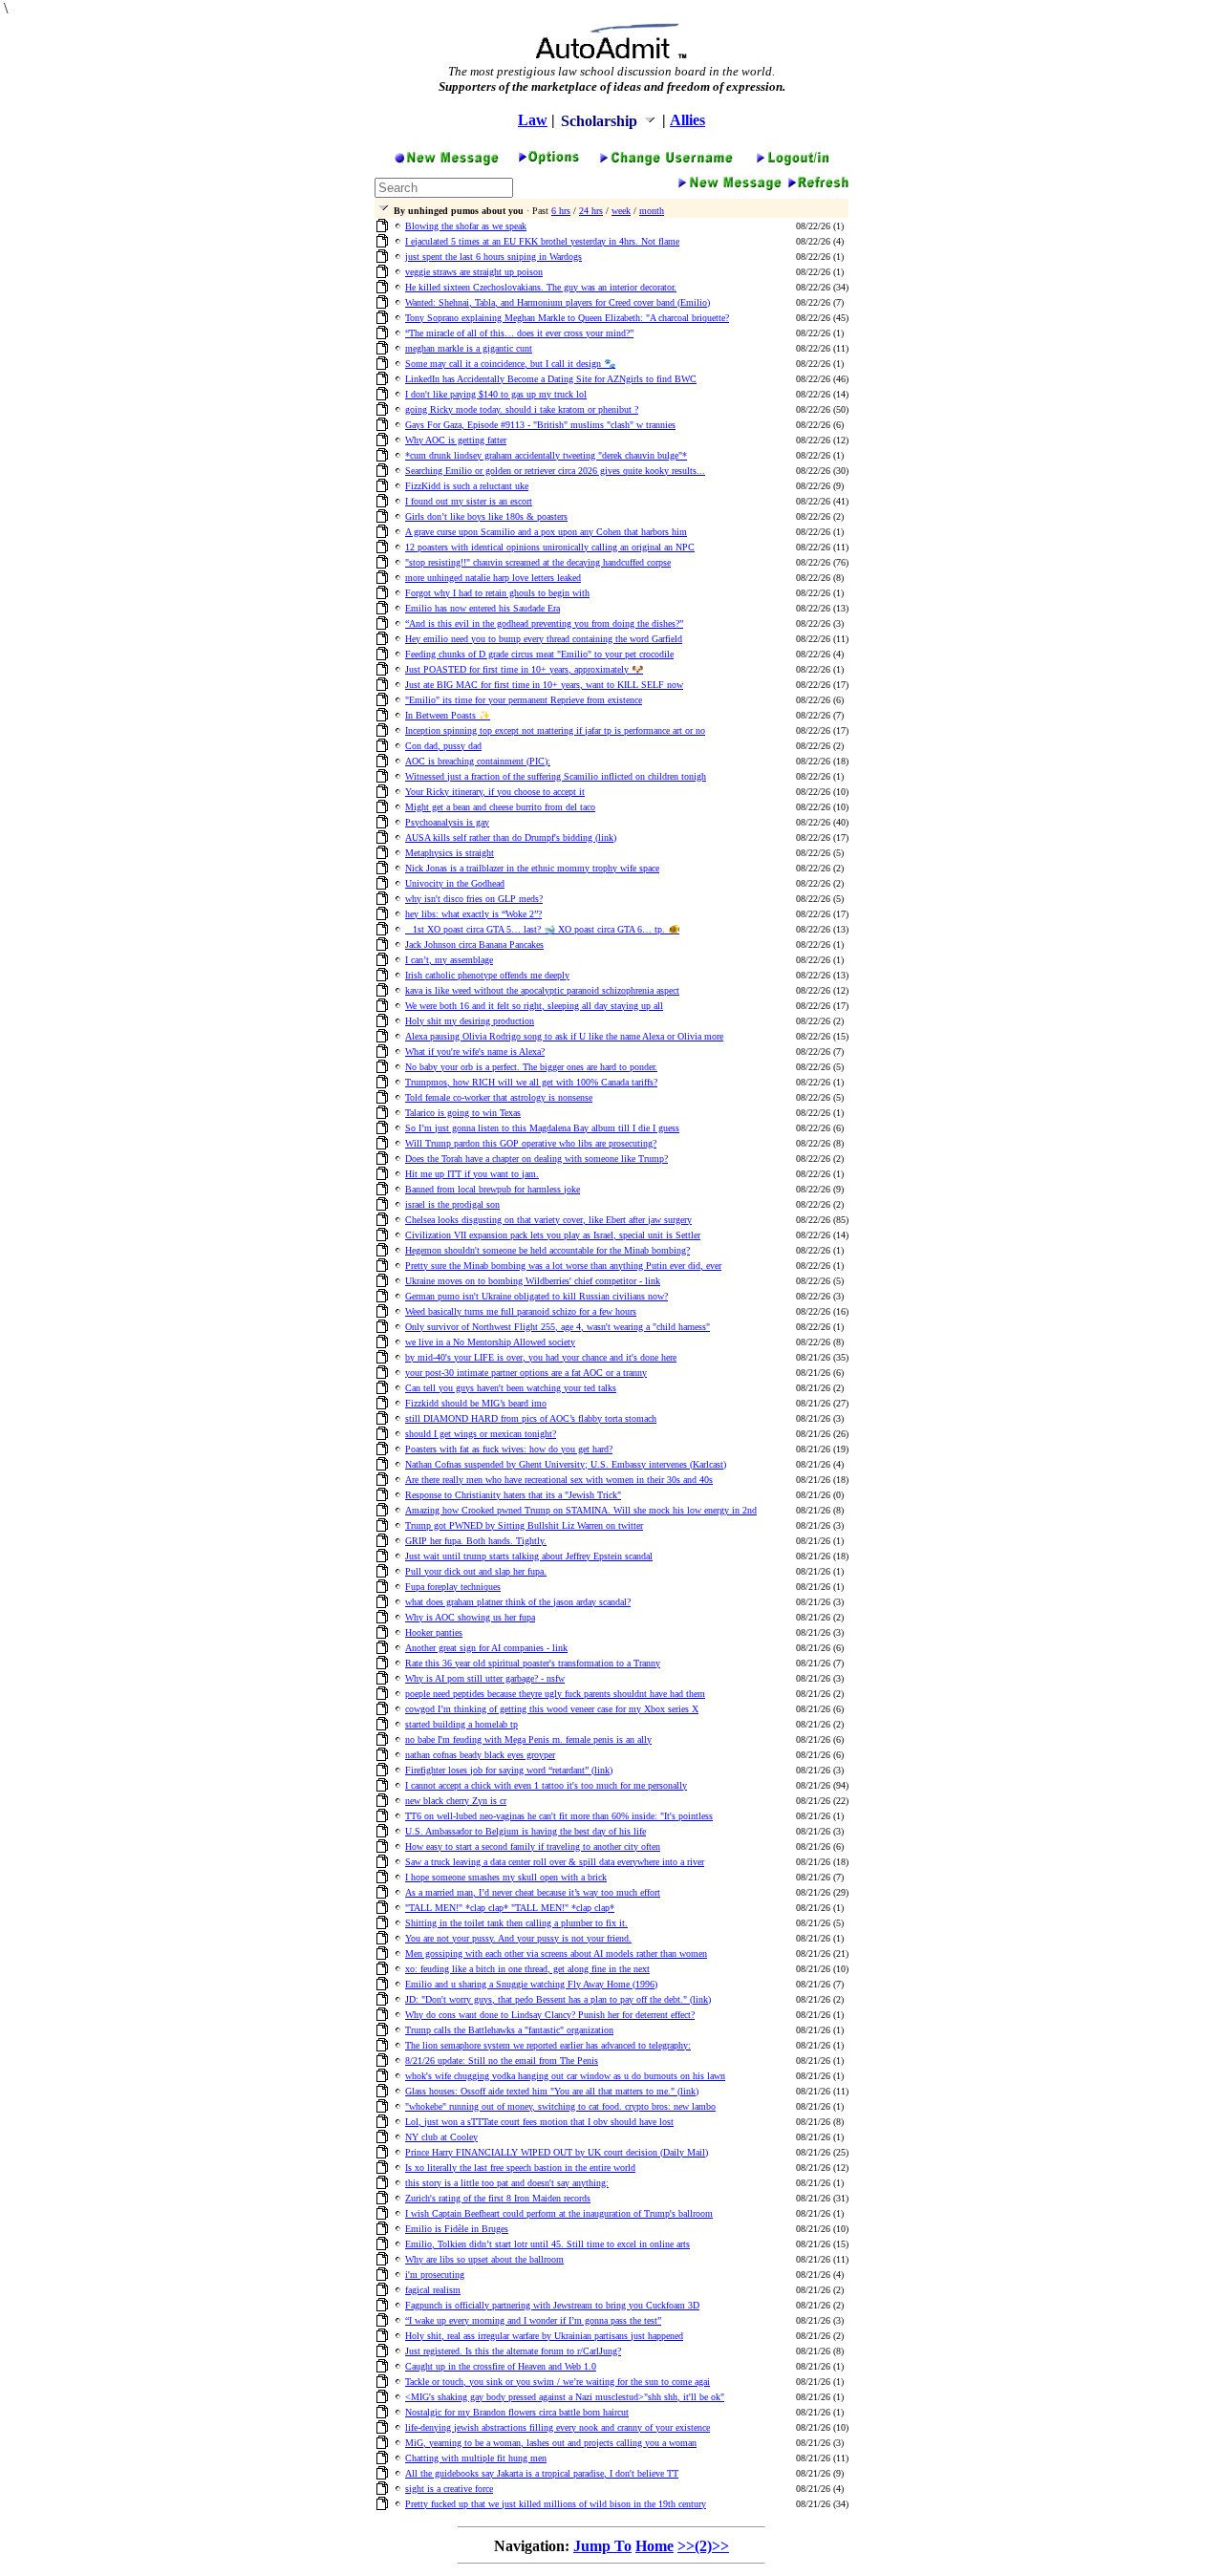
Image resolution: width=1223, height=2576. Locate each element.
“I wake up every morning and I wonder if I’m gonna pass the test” (533, 2320)
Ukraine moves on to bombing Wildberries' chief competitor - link (533, 1281)
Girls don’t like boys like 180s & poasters (486, 516)
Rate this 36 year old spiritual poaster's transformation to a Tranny (533, 1663)
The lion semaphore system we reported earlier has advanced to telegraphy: (548, 2045)
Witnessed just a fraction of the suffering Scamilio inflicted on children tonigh (556, 776)
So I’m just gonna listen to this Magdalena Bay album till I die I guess (542, 1128)
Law (533, 120)
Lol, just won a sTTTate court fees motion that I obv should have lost (539, 2122)
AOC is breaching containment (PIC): (478, 761)
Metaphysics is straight (450, 853)
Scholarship (601, 121)
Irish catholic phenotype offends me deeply (487, 975)
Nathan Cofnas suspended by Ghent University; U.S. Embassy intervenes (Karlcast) (566, 1464)
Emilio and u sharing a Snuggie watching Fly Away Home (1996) (531, 1984)
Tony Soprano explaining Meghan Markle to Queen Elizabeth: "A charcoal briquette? (567, 318)
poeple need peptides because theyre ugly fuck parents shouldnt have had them (555, 1694)
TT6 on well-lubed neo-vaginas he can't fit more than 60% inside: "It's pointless (559, 1816)
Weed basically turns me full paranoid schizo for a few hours (521, 1311)
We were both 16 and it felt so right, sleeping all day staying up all (534, 1006)
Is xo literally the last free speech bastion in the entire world (520, 2168)
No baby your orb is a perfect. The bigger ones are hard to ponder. (531, 1067)
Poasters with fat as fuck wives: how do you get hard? (509, 1449)
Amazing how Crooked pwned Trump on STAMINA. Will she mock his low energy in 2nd (581, 1510)
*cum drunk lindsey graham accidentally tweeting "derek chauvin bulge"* (546, 455)
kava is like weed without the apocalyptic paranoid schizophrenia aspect (542, 990)
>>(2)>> (703, 2546)
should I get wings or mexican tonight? (481, 1434)
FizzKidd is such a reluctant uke (467, 486)
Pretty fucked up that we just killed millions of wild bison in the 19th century (556, 2504)
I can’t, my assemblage (449, 960)
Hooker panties (434, 1632)
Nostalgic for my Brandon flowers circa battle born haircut (517, 2412)
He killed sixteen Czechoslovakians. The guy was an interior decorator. (541, 287)
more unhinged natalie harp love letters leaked (493, 578)
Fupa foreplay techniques (453, 1587)
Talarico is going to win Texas (463, 1113)
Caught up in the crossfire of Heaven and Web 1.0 (501, 2366)
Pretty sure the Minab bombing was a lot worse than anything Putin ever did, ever (563, 1266)
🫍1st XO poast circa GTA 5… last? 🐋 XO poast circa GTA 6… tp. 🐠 (542, 929)
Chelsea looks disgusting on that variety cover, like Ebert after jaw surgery (548, 1220)
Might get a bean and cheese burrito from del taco (500, 807)
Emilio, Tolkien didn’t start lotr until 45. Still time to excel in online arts (547, 2244)
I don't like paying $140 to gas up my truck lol (496, 394)
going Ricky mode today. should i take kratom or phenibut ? (522, 409)
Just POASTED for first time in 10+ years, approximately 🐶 (524, 669)
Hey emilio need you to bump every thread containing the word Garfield (544, 639)
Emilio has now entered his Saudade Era (483, 608)
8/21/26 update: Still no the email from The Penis (502, 2061)
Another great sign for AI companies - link (486, 1648)
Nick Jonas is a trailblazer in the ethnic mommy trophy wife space (532, 868)
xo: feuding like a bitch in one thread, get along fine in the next (527, 1969)
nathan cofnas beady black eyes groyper (480, 1755)
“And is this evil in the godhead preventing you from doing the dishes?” (544, 623)
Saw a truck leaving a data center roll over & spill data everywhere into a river (555, 1862)
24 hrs (591, 211)
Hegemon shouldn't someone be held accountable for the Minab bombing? (547, 1250)
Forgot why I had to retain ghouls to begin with (497, 593)
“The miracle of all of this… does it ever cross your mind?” (519, 333)
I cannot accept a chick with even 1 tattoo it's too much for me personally (546, 1785)
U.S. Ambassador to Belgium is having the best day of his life (526, 1831)
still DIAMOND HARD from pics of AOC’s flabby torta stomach (531, 1418)
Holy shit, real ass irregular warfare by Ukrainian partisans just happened (544, 2336)
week (621, 211)
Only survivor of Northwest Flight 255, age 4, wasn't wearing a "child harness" (558, 1327)
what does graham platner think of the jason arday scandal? (518, 1602)
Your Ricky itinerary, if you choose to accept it (495, 792)
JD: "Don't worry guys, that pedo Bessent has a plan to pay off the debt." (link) (558, 1999)
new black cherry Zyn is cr (456, 1801)
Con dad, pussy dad (443, 746)
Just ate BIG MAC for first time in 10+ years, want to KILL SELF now (544, 685)
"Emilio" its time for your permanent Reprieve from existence (524, 700)
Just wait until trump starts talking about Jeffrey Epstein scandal (529, 1556)
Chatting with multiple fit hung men (476, 2458)
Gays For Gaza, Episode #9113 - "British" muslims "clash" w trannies (540, 425)
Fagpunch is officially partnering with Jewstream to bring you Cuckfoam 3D (552, 2305)
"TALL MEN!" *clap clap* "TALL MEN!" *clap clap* (510, 1908)
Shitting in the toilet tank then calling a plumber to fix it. (516, 1923)
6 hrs (561, 211)
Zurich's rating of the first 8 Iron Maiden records (498, 2198)
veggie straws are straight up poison (474, 272)
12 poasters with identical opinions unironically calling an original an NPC (550, 547)
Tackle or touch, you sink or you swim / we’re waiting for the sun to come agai (558, 2382)
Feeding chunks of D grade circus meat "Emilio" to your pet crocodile (539, 654)
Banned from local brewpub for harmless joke (493, 1189)
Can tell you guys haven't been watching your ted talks (511, 1388)
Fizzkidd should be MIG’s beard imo (476, 1403)
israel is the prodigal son (452, 1204)
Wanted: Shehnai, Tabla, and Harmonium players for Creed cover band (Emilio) (558, 302)
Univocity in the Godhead (455, 883)
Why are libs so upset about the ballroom (484, 2259)
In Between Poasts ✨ (448, 715)
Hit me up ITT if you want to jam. (472, 1174)
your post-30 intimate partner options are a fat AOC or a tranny (526, 1373)
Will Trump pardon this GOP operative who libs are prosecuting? (531, 1143)
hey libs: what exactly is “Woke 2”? (473, 914)
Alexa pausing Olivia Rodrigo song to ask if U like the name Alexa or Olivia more (564, 1036)
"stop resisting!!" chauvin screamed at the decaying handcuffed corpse (538, 562)
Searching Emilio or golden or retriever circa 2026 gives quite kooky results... (555, 471)
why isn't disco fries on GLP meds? (474, 899)
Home (654, 2546)
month (652, 211)
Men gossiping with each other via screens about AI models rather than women (556, 1953)
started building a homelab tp (461, 1724)
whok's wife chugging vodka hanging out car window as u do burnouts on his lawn (565, 2076)
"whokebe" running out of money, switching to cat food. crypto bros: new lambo (560, 2106)
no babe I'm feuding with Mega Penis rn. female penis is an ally (528, 1739)
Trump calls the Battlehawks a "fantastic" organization (509, 2030)
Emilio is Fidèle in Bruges (457, 2229)
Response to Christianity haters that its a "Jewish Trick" (513, 1495)
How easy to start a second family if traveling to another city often (533, 1846)
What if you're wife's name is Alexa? (475, 1052)
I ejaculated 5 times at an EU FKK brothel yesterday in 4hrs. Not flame (542, 241)
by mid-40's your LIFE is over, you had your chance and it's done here (541, 1357)
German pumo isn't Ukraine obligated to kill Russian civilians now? (536, 1296)
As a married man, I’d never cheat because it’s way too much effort (533, 1892)
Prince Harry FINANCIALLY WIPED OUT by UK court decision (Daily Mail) (557, 2152)
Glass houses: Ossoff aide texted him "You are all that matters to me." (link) (552, 2091)
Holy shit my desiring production (470, 1021)
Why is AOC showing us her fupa (470, 1617)
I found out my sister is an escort (469, 501)
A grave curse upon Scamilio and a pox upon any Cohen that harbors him (546, 532)
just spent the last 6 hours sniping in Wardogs (493, 257)
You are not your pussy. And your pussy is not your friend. (518, 1938)
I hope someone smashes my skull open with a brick (506, 1877)
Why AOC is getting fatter (456, 440)
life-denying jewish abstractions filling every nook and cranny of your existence (558, 2427)
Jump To (602, 2546)
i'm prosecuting (435, 2275)
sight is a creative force (449, 2489)
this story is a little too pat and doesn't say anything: (507, 2183)
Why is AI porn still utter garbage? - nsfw (485, 1678)
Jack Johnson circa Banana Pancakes (474, 945)
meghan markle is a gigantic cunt (469, 348)
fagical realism (433, 2290)
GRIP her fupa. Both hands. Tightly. (476, 1541)
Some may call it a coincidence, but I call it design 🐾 (510, 364)
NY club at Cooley (441, 2137)
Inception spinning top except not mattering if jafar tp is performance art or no (555, 730)
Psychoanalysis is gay (447, 822)
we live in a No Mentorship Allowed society (490, 1342)
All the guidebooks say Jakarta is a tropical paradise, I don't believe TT (542, 2473)
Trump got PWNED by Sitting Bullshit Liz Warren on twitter (524, 1525)
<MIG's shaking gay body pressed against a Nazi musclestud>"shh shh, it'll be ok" (565, 2397)
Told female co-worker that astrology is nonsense (499, 1097)
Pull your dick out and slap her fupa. (476, 1571)
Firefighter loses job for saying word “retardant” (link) (509, 1770)
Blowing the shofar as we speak (466, 226)
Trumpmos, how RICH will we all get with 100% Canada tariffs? (531, 1082)
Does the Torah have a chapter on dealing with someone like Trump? (536, 1159)
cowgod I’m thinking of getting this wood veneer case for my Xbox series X (552, 1709)
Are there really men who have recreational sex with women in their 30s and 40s (559, 1480)
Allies (687, 120)
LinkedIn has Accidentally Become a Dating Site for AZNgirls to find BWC (551, 379)
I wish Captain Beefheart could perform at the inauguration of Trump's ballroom (559, 2213)
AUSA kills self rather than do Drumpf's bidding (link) (511, 837)
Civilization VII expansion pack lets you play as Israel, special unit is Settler (553, 1235)
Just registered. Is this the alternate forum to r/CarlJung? (513, 2351)
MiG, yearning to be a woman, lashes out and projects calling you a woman (551, 2443)
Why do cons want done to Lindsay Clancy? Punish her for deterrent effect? (550, 2015)
